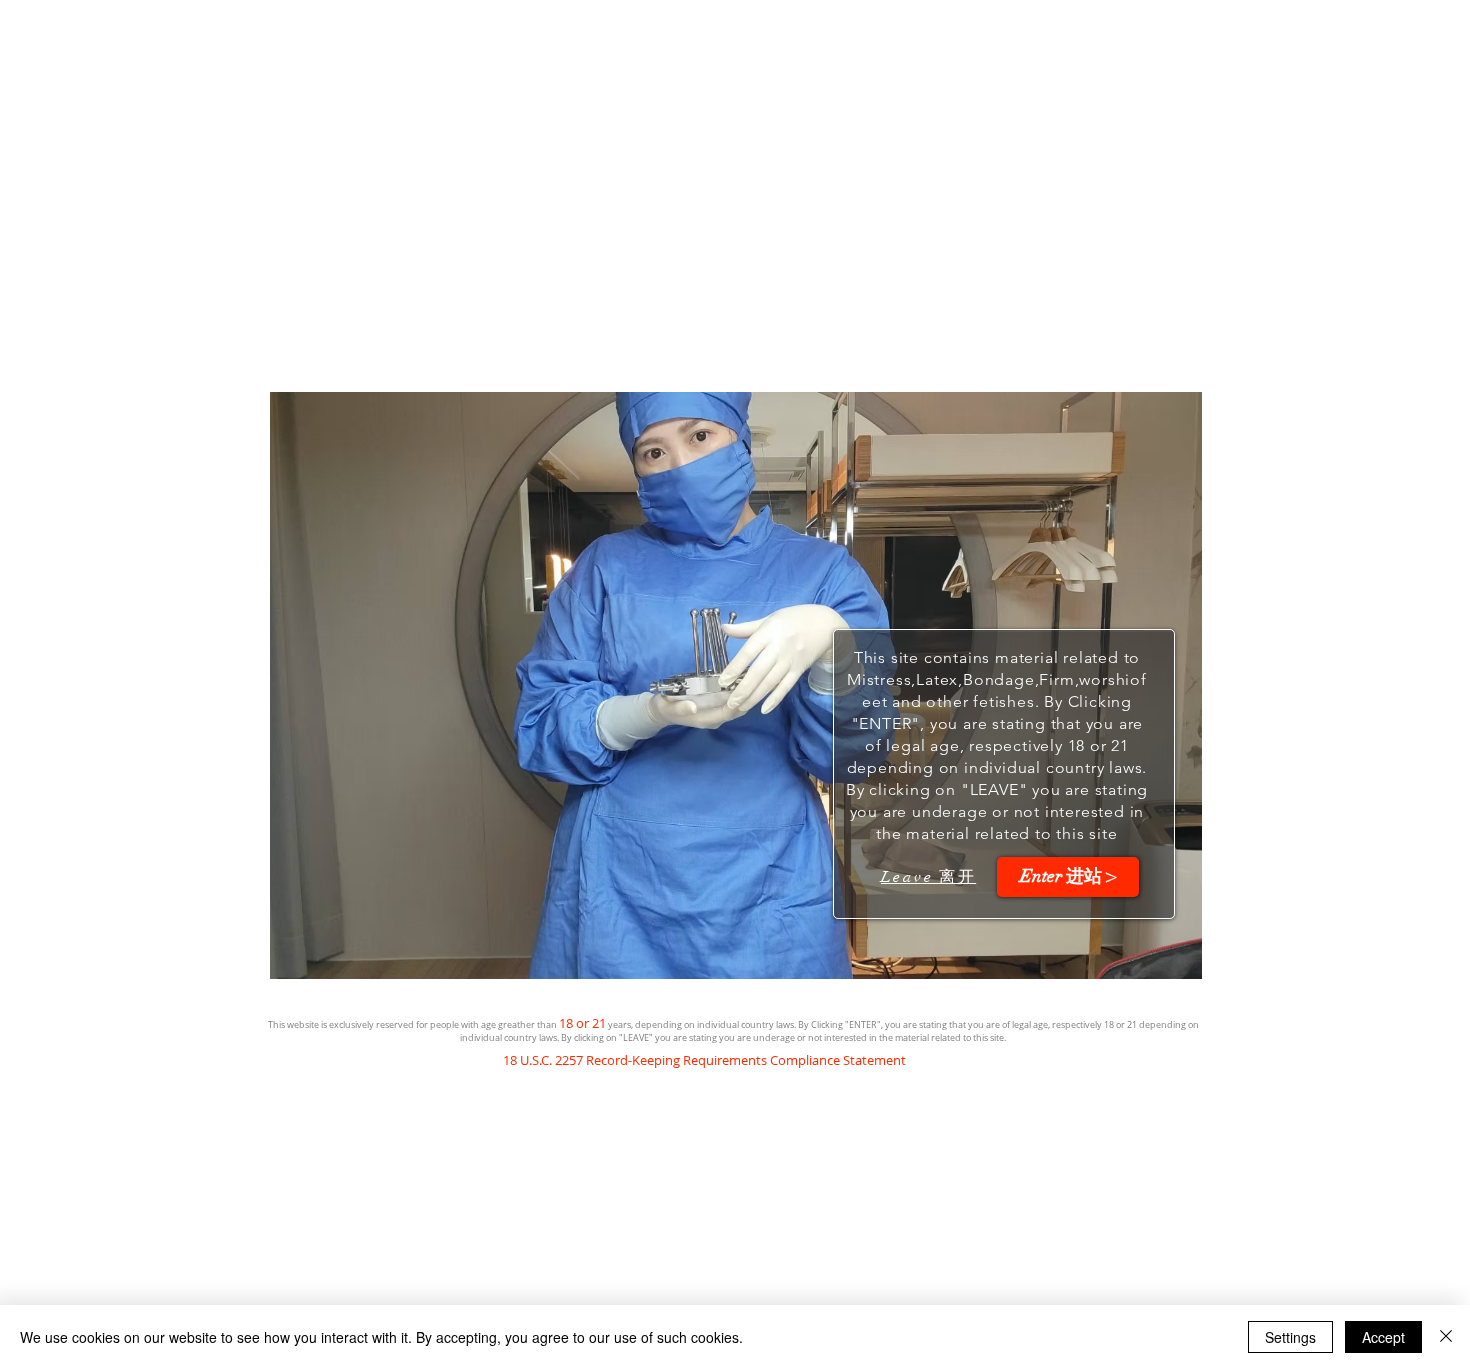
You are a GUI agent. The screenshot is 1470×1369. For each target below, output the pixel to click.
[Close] (1446, 1337)
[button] (1068, 877)
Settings (1290, 1337)
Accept (1383, 1337)
